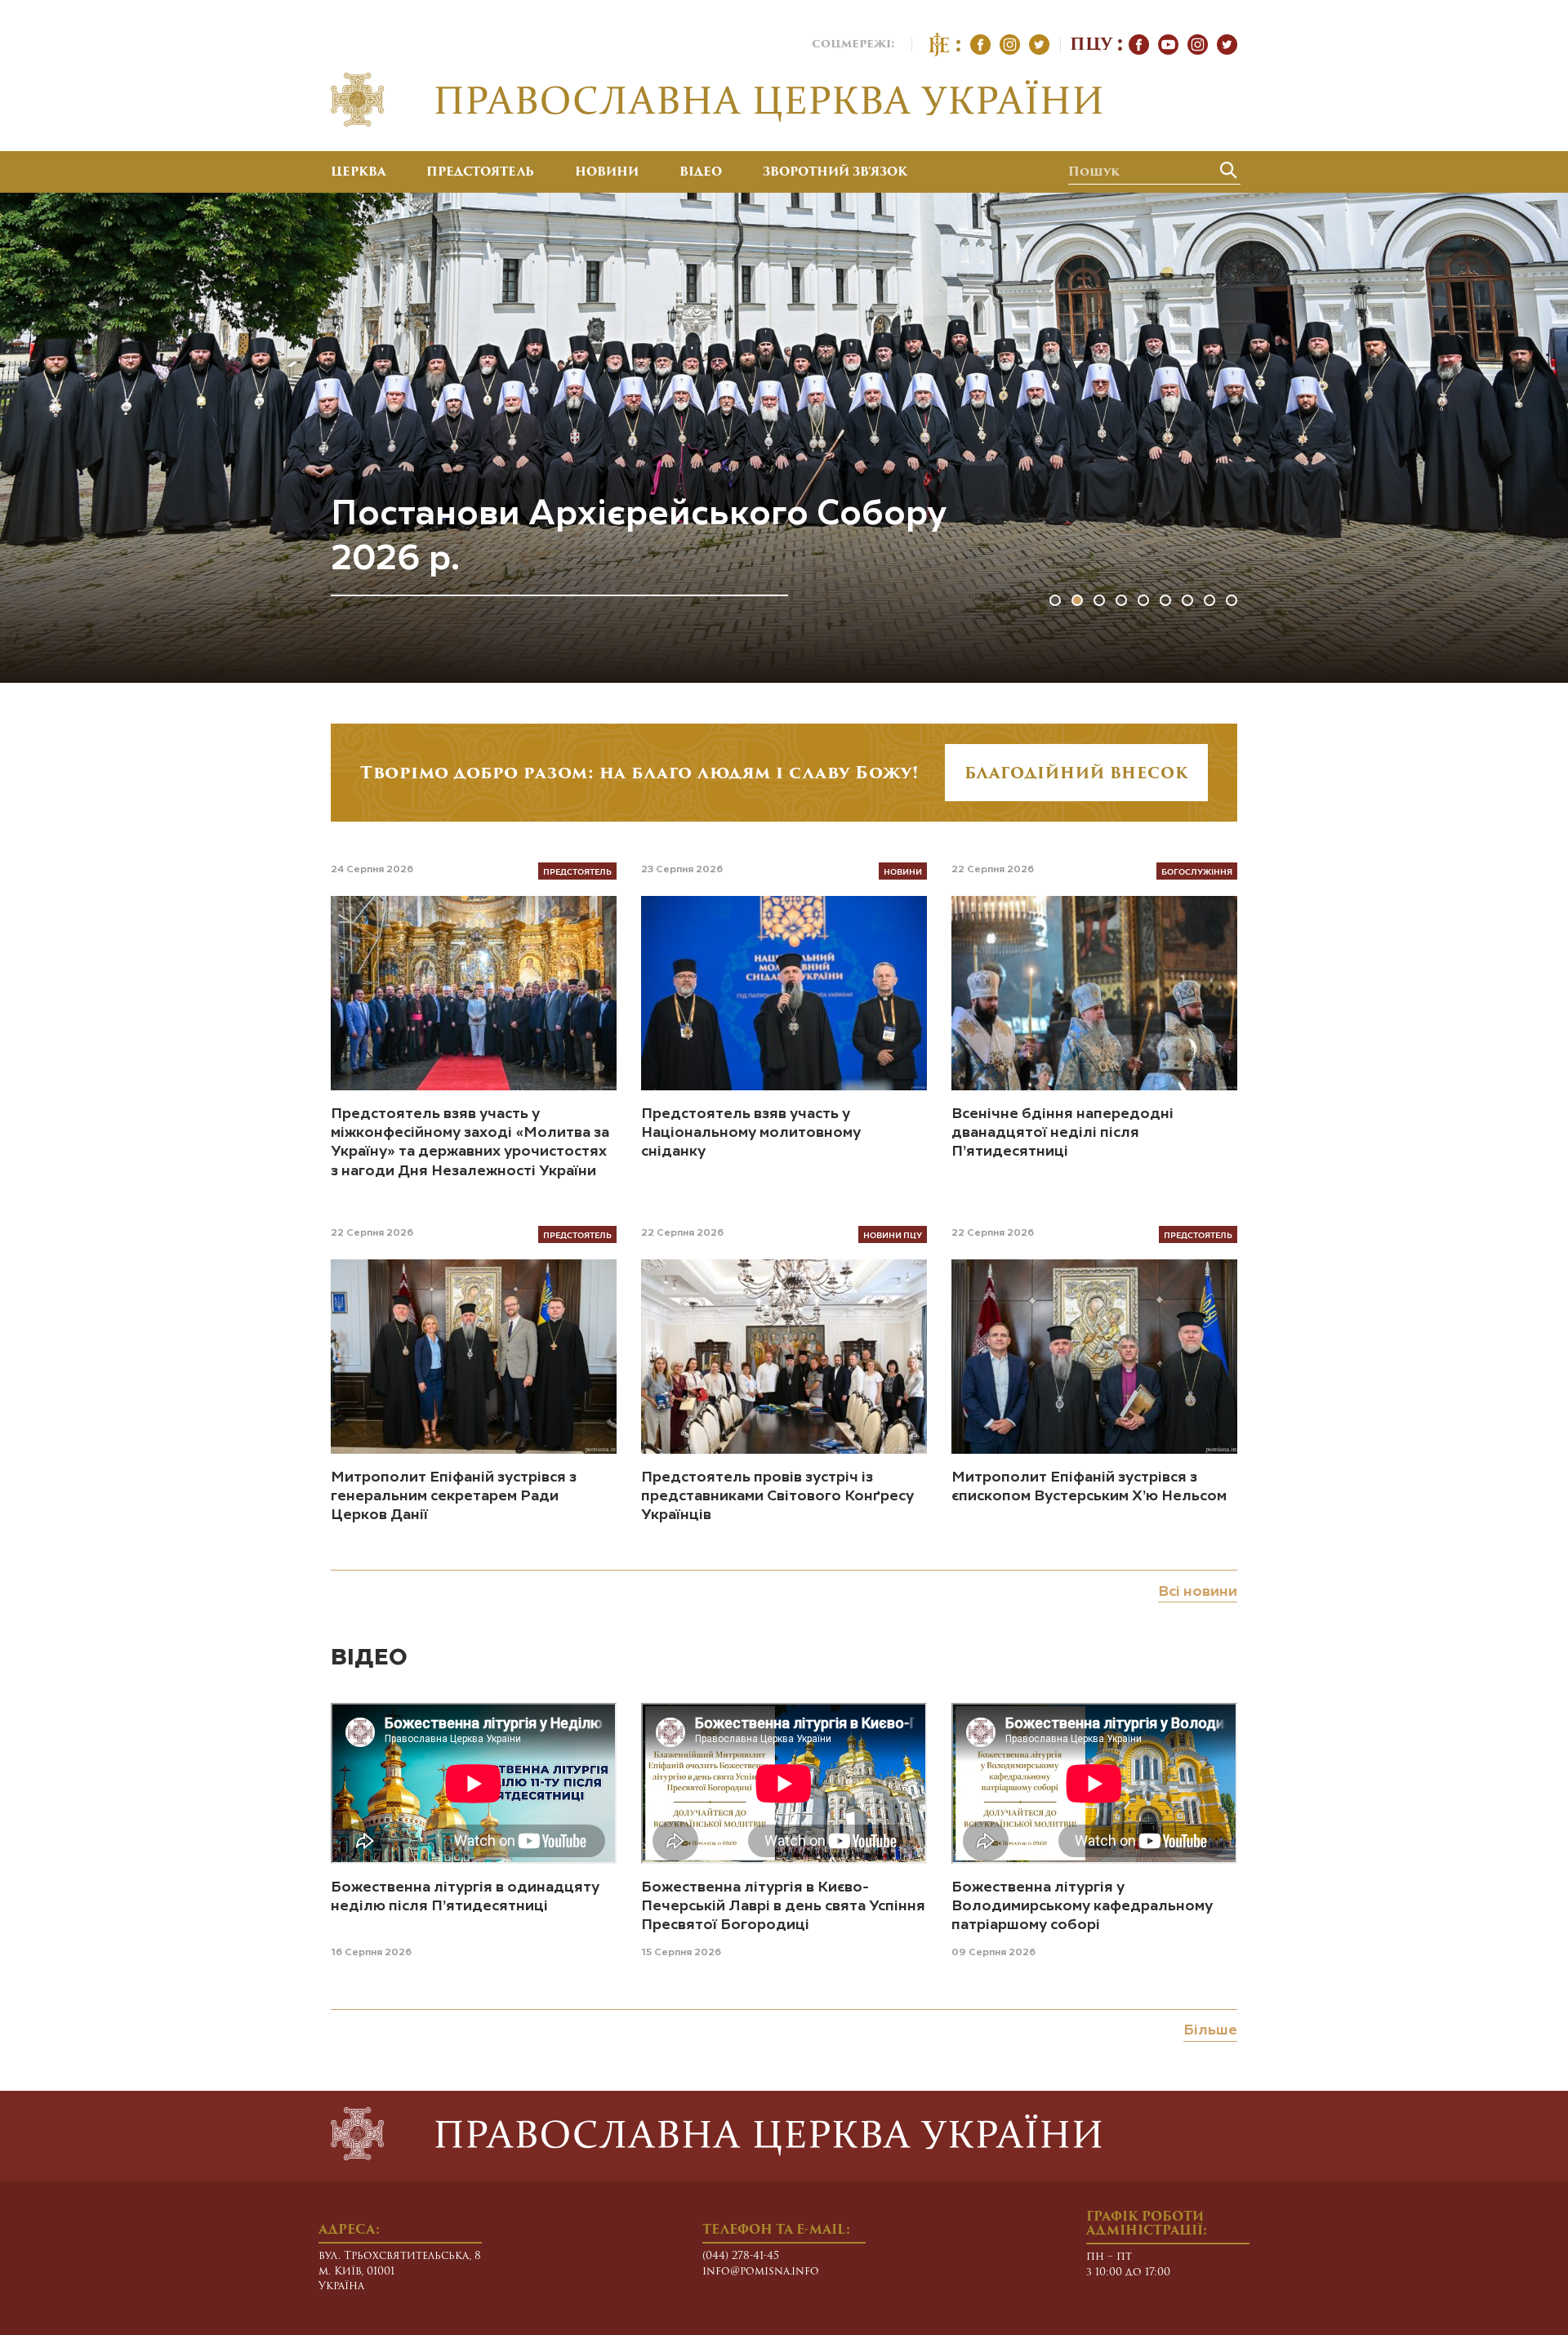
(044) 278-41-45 (741, 2256)
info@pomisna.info (761, 2272)
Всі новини (1198, 1592)
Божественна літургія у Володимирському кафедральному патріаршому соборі (1082, 1907)
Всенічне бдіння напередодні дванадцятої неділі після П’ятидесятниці (1062, 1133)
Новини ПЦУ (893, 1234)
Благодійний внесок (1076, 775)
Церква (358, 173)
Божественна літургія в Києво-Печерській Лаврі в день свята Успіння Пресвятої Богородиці (783, 1907)
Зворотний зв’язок (835, 173)
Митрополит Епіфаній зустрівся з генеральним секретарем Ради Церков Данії (454, 1497)
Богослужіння (1197, 871)
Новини (607, 173)
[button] (1055, 600)
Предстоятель (480, 173)
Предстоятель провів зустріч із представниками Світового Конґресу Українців (777, 1497)
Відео (701, 173)
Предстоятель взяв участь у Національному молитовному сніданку (751, 1133)
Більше (1210, 2030)
